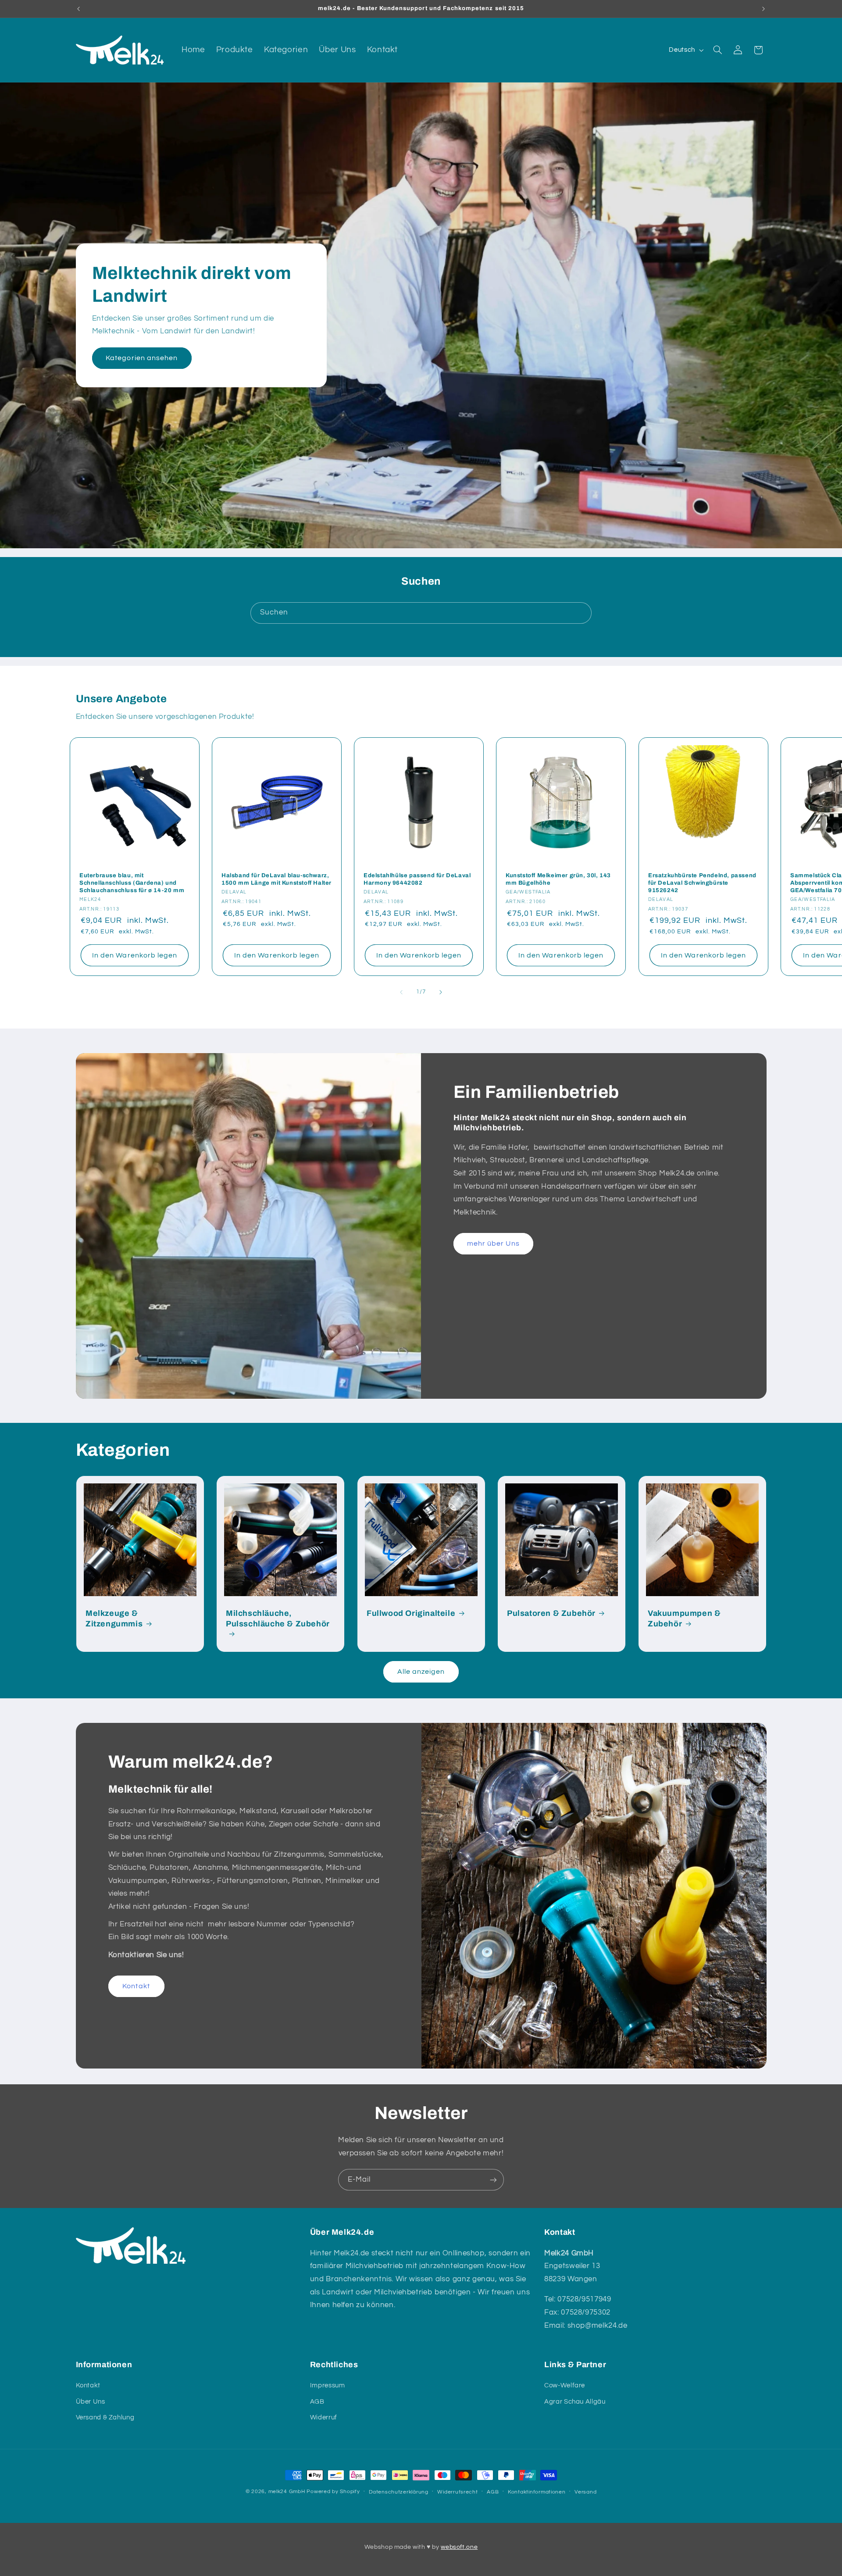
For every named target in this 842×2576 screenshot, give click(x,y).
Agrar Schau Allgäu (575, 2402)
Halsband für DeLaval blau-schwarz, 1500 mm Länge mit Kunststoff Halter (277, 879)
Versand (585, 2492)
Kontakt (136, 1986)
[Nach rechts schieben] (441, 993)
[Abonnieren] (493, 2180)
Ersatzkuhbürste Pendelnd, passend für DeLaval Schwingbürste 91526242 (702, 883)
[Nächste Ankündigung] (764, 9)
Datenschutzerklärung (399, 2492)
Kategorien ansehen (142, 358)
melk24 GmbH (287, 2492)
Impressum (328, 2385)
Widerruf (324, 2417)
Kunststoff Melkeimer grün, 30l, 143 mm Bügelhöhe (558, 879)
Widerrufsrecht (457, 2492)
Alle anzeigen (421, 1672)
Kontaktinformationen (537, 2492)
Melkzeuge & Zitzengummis (114, 1618)
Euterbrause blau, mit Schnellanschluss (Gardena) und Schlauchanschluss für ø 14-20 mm (132, 883)
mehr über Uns (493, 1243)
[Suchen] (581, 613)
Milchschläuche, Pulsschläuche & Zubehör (278, 1618)
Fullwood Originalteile (411, 1613)
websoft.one (459, 2547)
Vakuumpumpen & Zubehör (684, 1618)
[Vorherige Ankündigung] (78, 9)
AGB (317, 2402)
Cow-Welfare (565, 2385)
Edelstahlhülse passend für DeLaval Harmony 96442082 (417, 879)
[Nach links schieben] (401, 993)
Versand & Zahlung (105, 2417)
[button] (717, 50)
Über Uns (91, 2402)
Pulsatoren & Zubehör (551, 1613)
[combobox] (421, 613)
